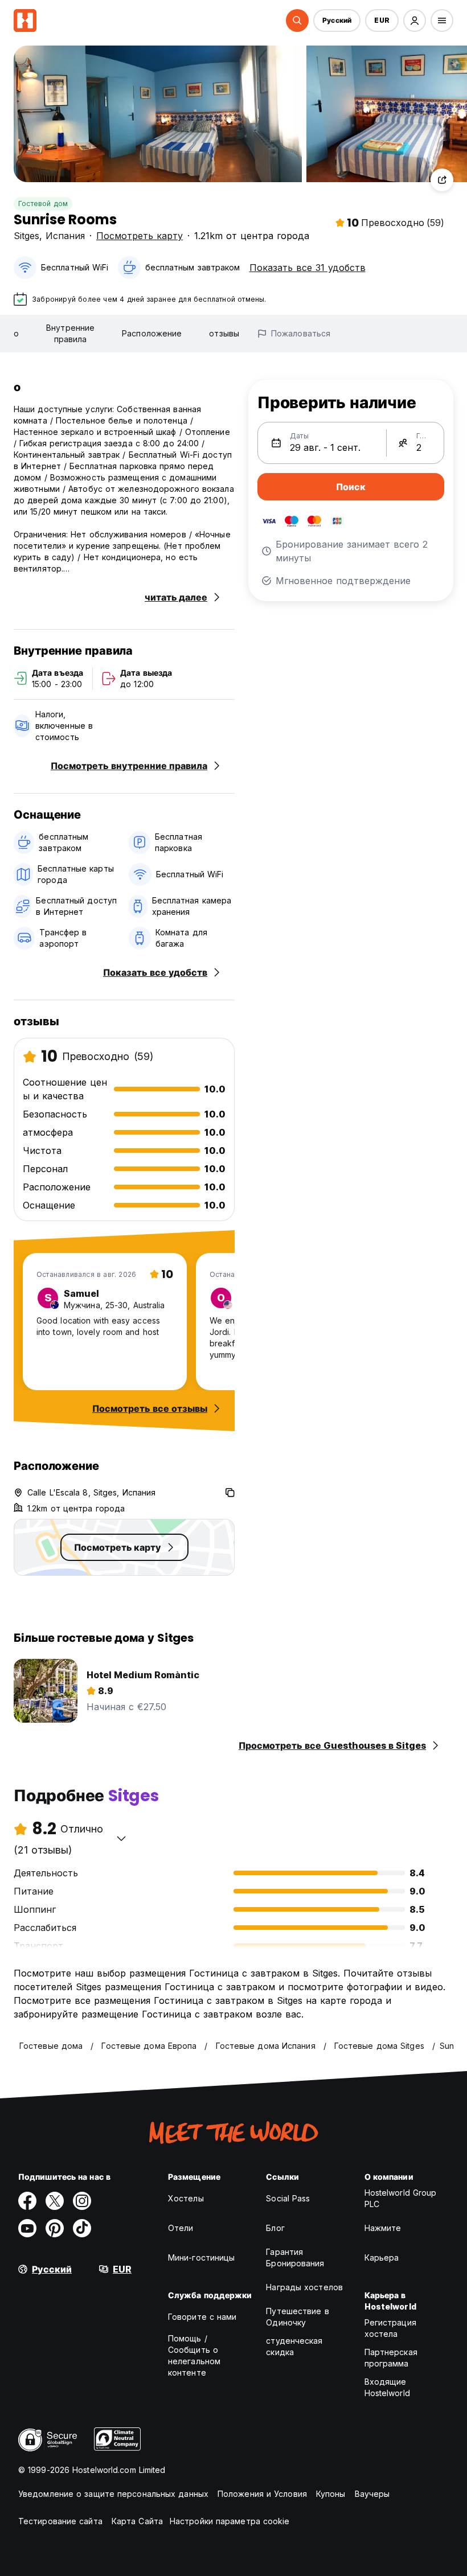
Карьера (382, 2257)
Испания (65, 236)
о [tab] (16, 333)
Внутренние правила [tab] (70, 333)
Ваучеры (372, 2494)
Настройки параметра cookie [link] (230, 2521)
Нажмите (383, 2228)
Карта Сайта (137, 2521)
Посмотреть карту (140, 236)
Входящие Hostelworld (387, 2387)
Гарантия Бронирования (295, 2257)
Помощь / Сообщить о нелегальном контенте (194, 2355)
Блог (275, 2228)
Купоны (331, 2494)
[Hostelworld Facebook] (27, 2201)
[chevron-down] (121, 1838)
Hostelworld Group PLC (401, 2198)
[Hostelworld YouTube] (27, 2228)
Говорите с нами (202, 2317)
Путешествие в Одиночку (297, 2317)
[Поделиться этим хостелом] (442, 180)
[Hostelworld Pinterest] (55, 2228)
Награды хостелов (304, 2287)
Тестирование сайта (60, 2521)
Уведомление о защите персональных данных (113, 2494)
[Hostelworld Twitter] (55, 2201)
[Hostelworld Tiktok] (82, 2228)
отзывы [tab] (224, 333)
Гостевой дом (43, 204)
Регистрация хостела (390, 2328)
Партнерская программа (391, 2358)
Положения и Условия (262, 2494)
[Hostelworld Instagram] (82, 2201)
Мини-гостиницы (201, 2257)
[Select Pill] (297, 20)
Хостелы (186, 2198)
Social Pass (288, 2198)
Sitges (26, 236)
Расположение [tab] (152, 333)
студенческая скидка (294, 2346)
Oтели (181, 2228)
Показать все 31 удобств (308, 268)
